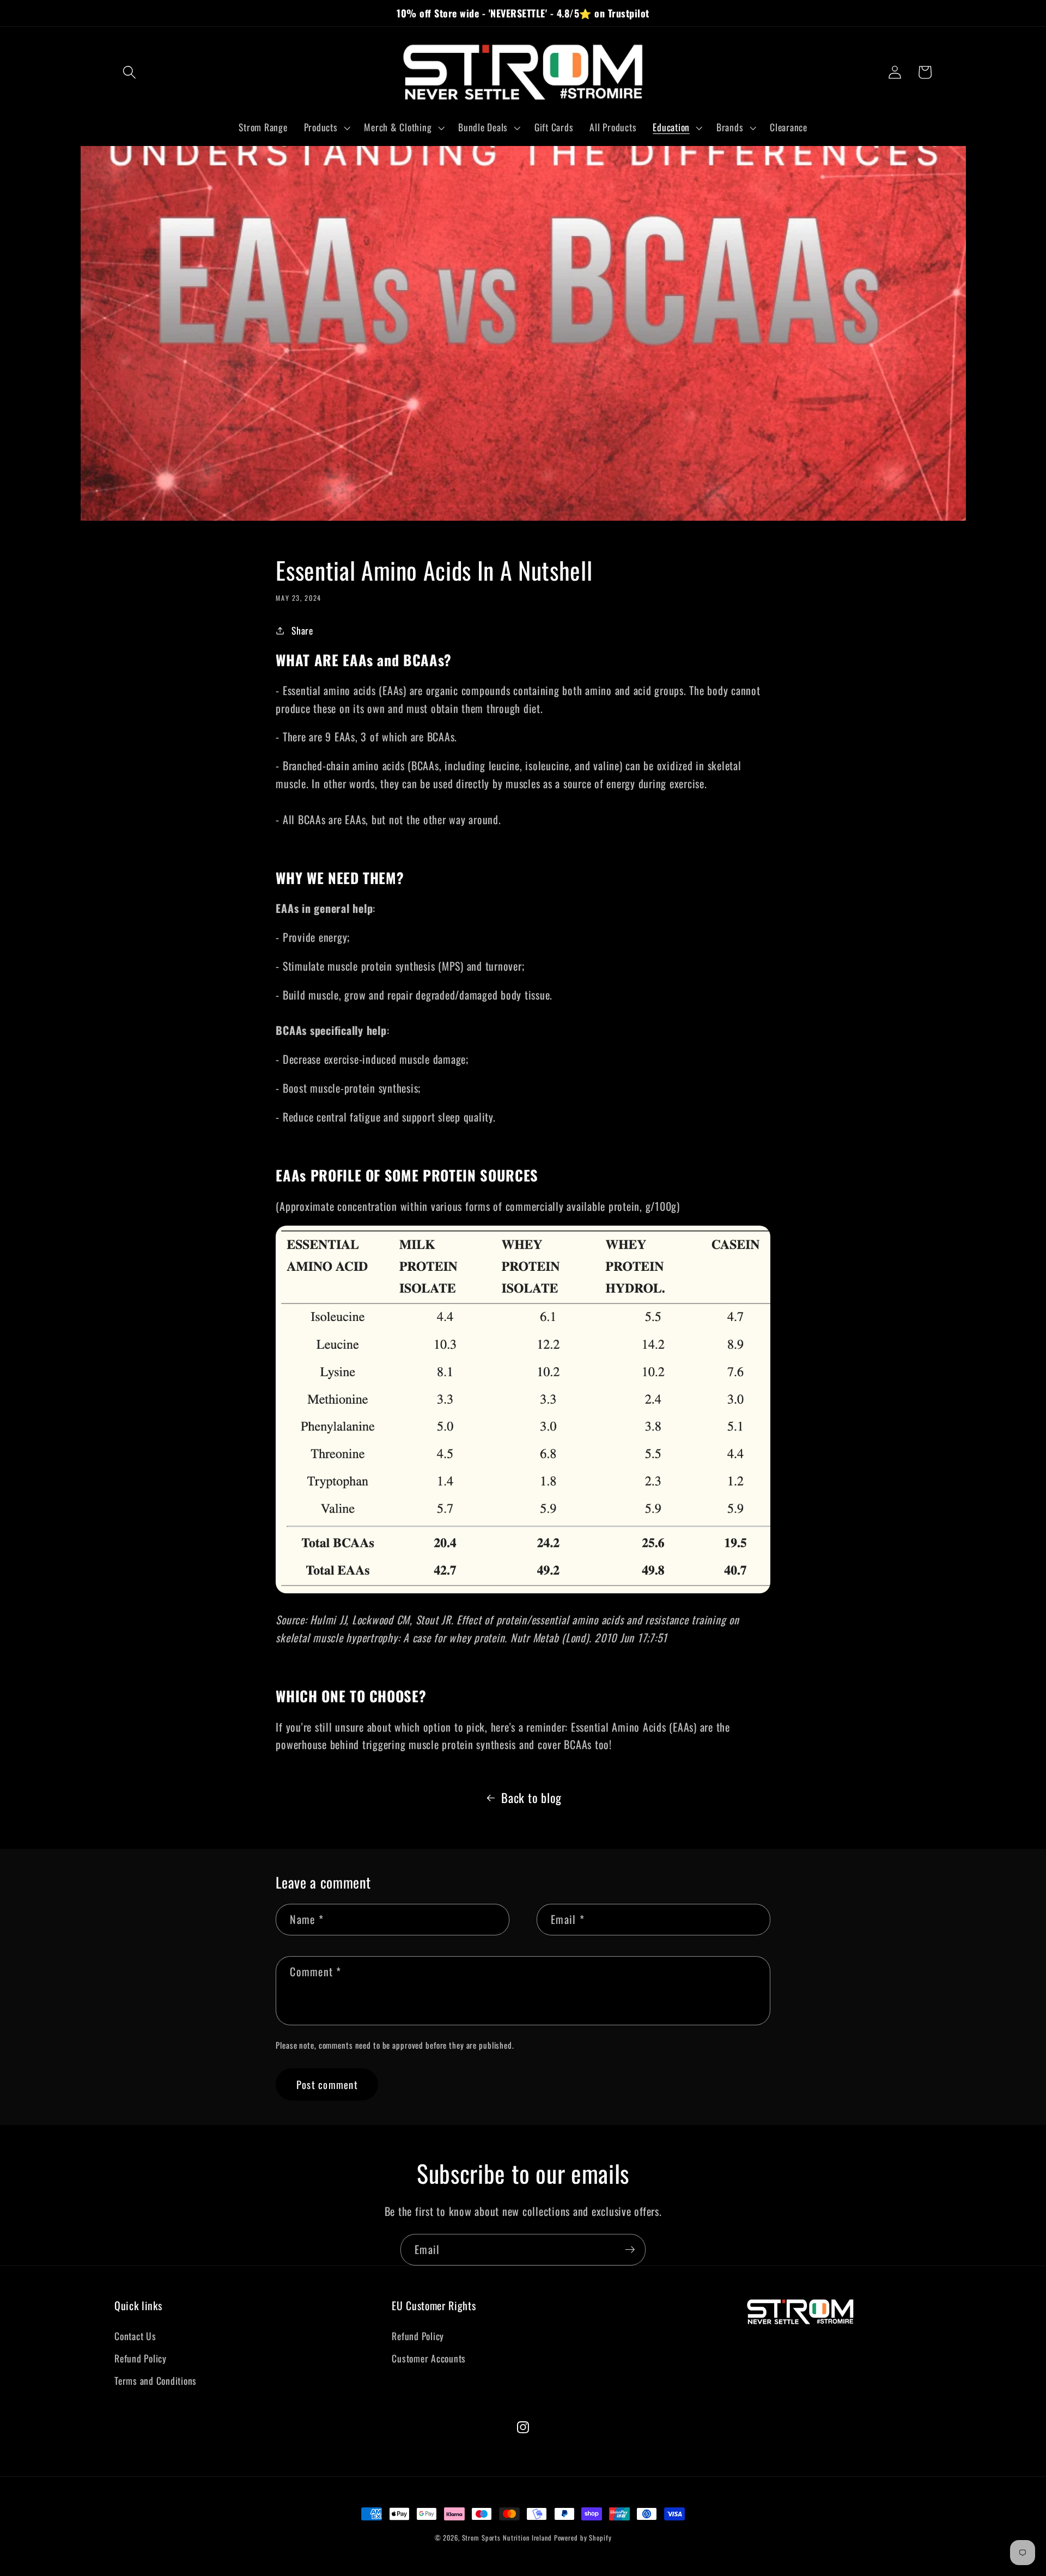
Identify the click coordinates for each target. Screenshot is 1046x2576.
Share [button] (302, 630)
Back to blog (531, 1798)
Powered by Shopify (583, 2538)
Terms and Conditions (156, 2380)
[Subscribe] (630, 2250)
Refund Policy (141, 2358)
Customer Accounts (429, 2358)
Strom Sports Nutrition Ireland (507, 2538)
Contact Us (135, 2336)
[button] (129, 72)
